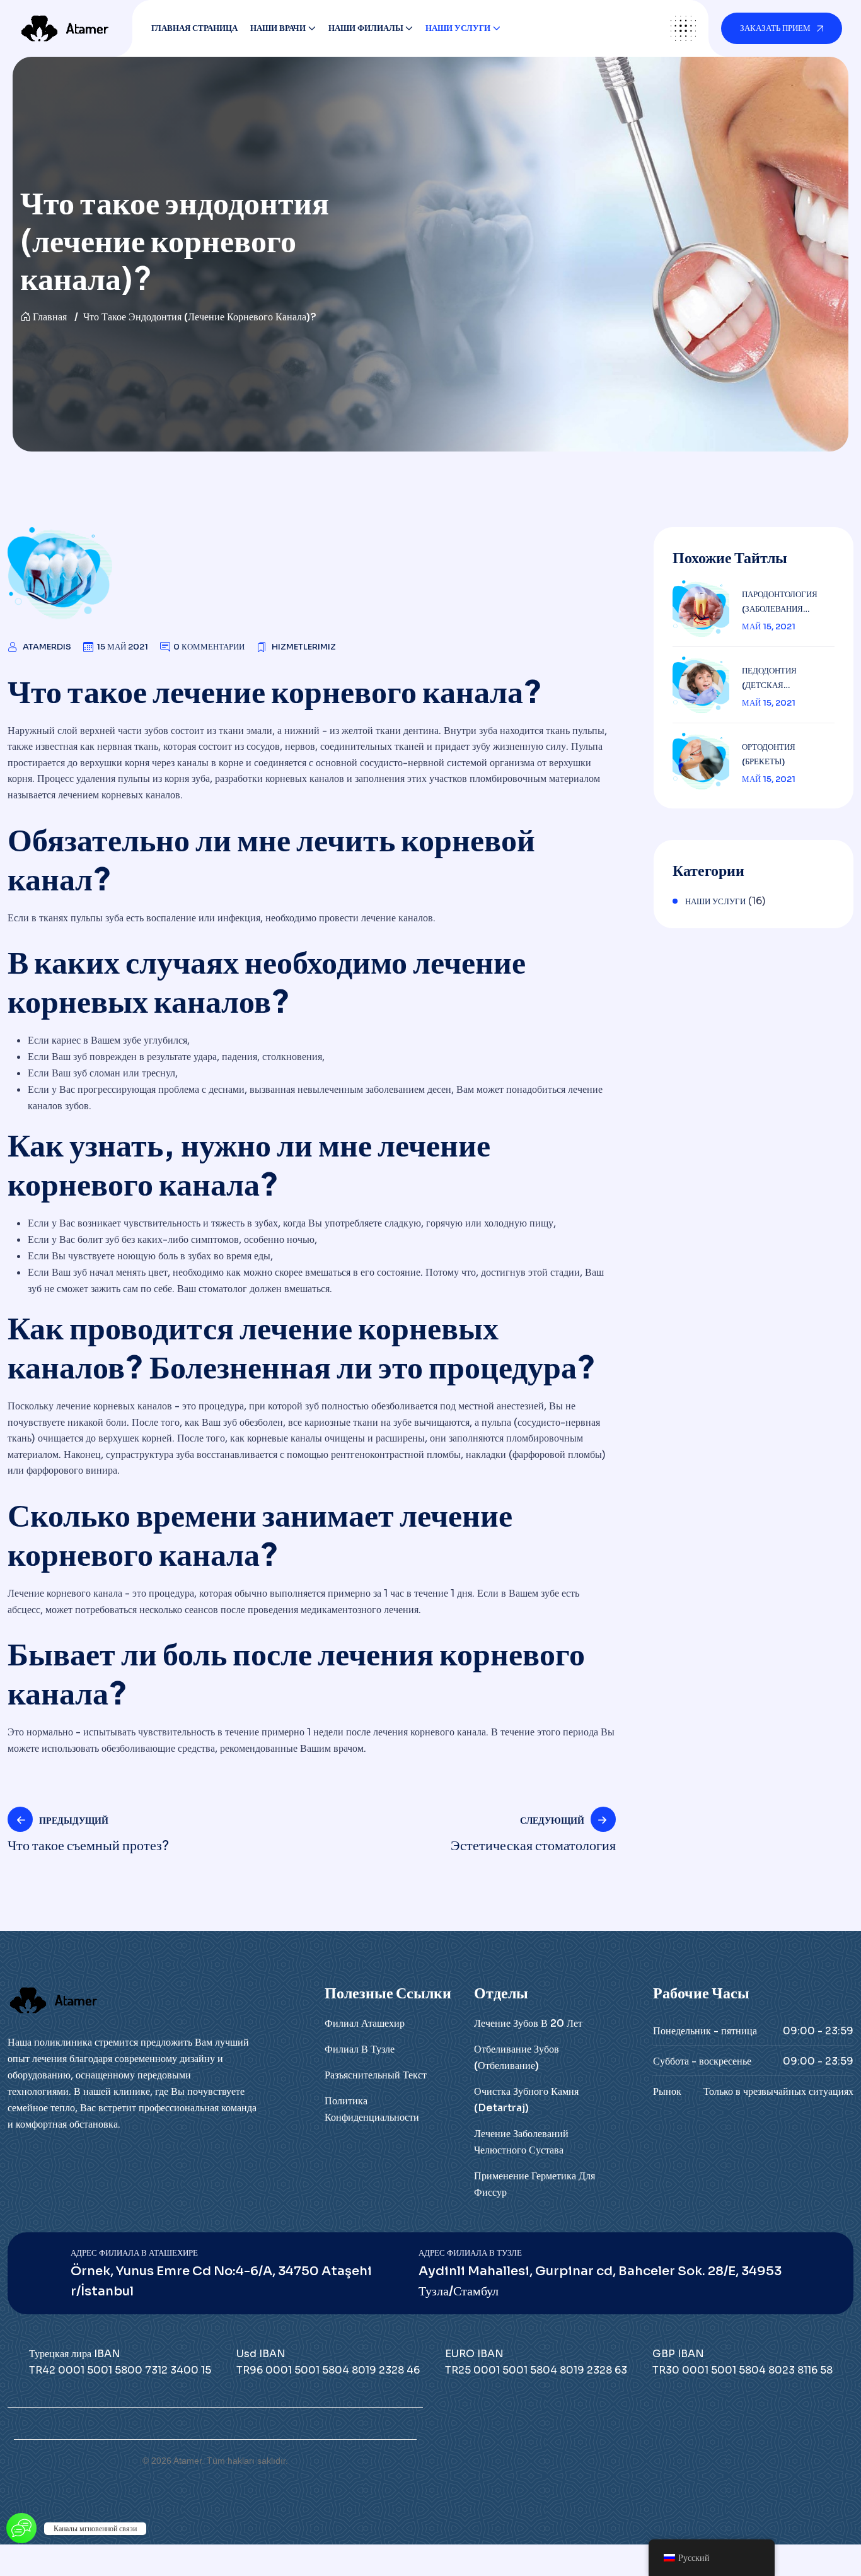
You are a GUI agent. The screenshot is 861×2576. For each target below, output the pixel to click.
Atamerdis (47, 647)
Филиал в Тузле (360, 2049)
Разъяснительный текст (376, 2075)
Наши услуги (458, 28)
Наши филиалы (366, 28)
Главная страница (194, 28)
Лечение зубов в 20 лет (528, 2023)
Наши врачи (278, 28)
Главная (50, 317)
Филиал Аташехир (365, 2023)
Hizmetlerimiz (304, 647)
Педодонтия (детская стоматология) (777, 679)
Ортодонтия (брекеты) (769, 754)
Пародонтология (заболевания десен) (780, 603)
